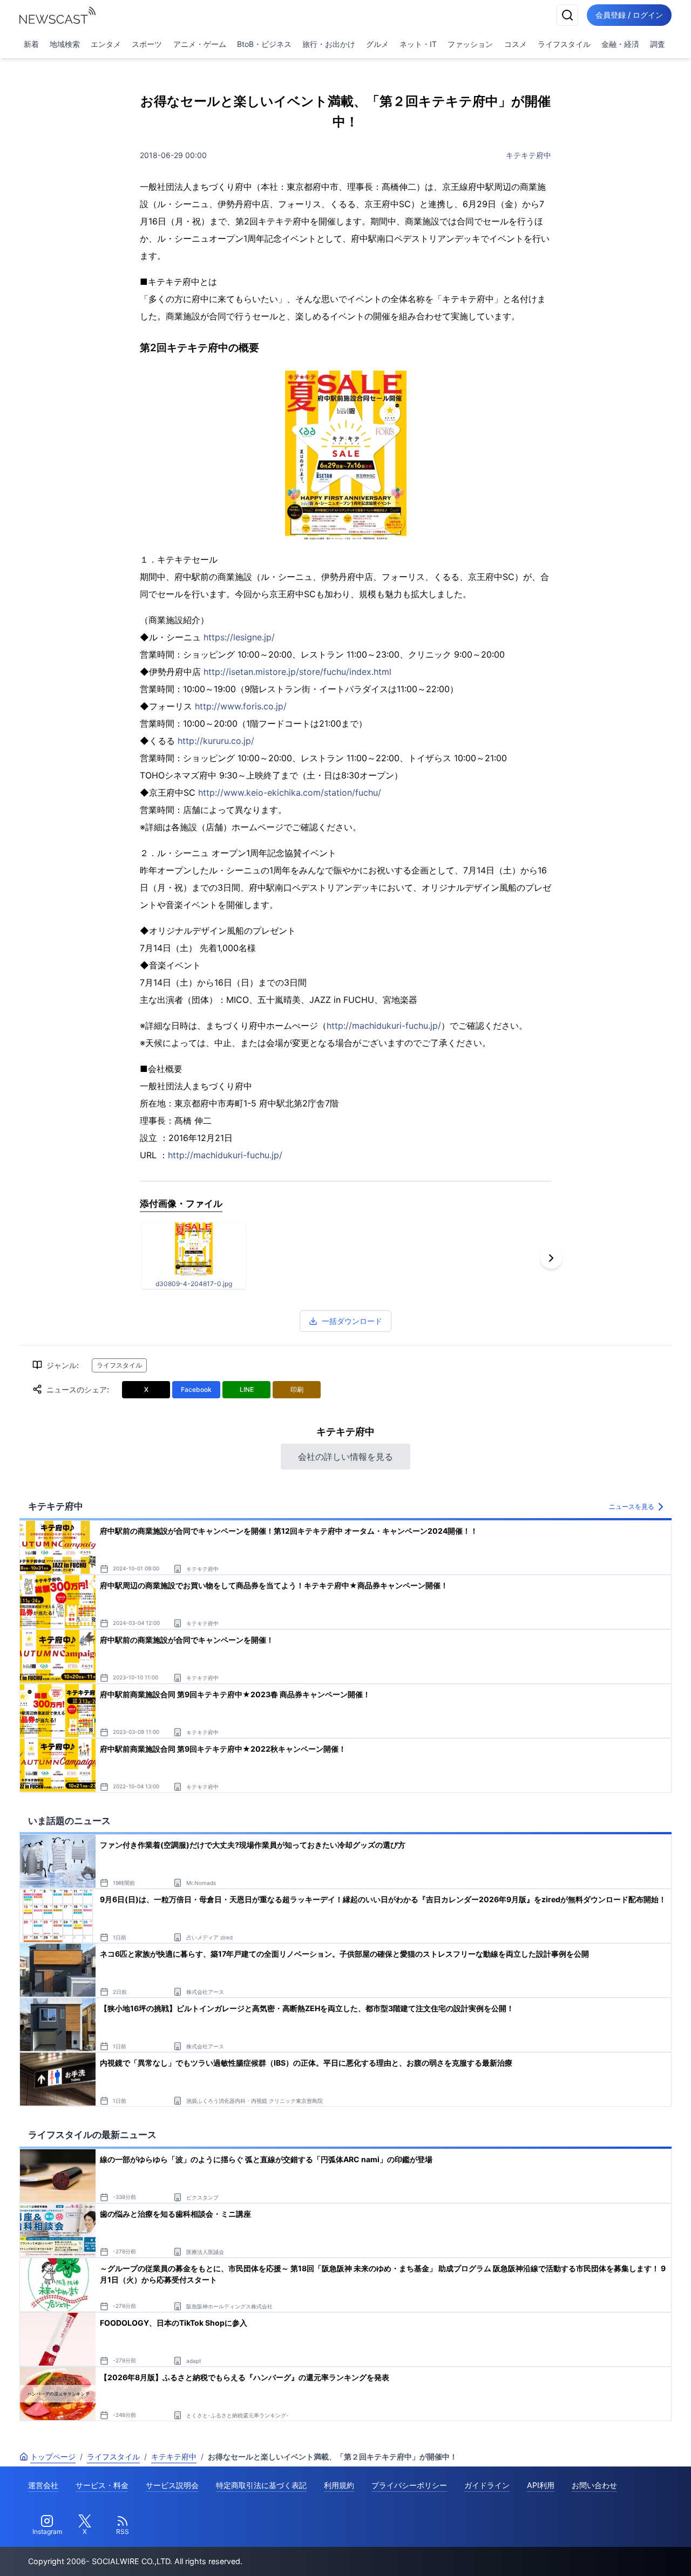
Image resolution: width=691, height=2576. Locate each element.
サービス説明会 (172, 2485)
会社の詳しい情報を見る (345, 1457)
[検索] (567, 15)
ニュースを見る (632, 1506)
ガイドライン (487, 2485)
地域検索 (65, 44)
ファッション (470, 44)
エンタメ (106, 44)
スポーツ (147, 44)
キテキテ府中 (529, 155)
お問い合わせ (594, 2485)
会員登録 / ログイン (629, 15)
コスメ (516, 44)
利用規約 (339, 2485)
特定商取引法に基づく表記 (261, 2485)
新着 (31, 44)
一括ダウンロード (352, 1321)
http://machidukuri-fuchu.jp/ (384, 1026)
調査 (658, 44)
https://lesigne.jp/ (239, 637)
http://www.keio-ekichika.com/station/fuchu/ (290, 792)
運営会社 (43, 2485)
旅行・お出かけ (329, 44)
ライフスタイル (564, 44)
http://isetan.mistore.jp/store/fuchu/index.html (297, 672)
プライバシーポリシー (409, 2485)
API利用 (541, 2485)
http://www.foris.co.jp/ (241, 706)
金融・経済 (620, 44)
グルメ (377, 44)
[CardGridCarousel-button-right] (551, 1258)
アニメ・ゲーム (200, 44)
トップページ (53, 2457)
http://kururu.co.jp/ (216, 741)
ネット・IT (418, 44)
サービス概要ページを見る (611, 2553)
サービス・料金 (102, 2485)
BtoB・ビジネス (264, 44)
